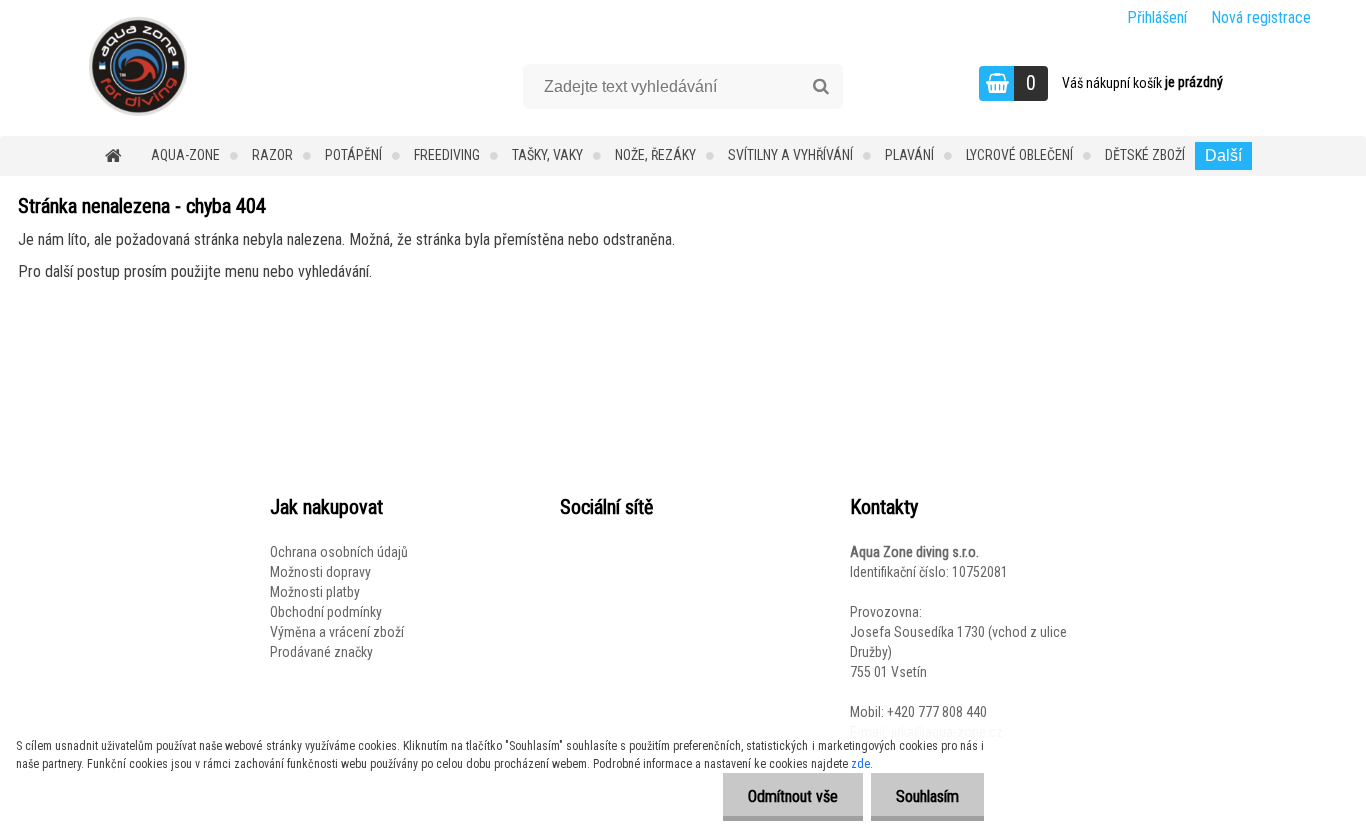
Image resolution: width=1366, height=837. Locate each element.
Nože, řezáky (655, 155)
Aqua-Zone (185, 155)
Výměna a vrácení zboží (337, 632)
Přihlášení (1157, 17)
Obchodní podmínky (326, 612)
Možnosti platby (315, 592)
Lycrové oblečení (1019, 155)
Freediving (447, 155)
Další (1223, 155)
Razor (272, 155)
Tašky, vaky (547, 155)
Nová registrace (1261, 17)
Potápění (353, 155)
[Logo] (137, 66)
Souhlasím (927, 796)
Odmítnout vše (793, 796)
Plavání (909, 155)
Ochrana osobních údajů (339, 552)
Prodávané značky (321, 652)
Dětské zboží (1145, 155)
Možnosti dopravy (320, 572)
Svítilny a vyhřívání (790, 155)
